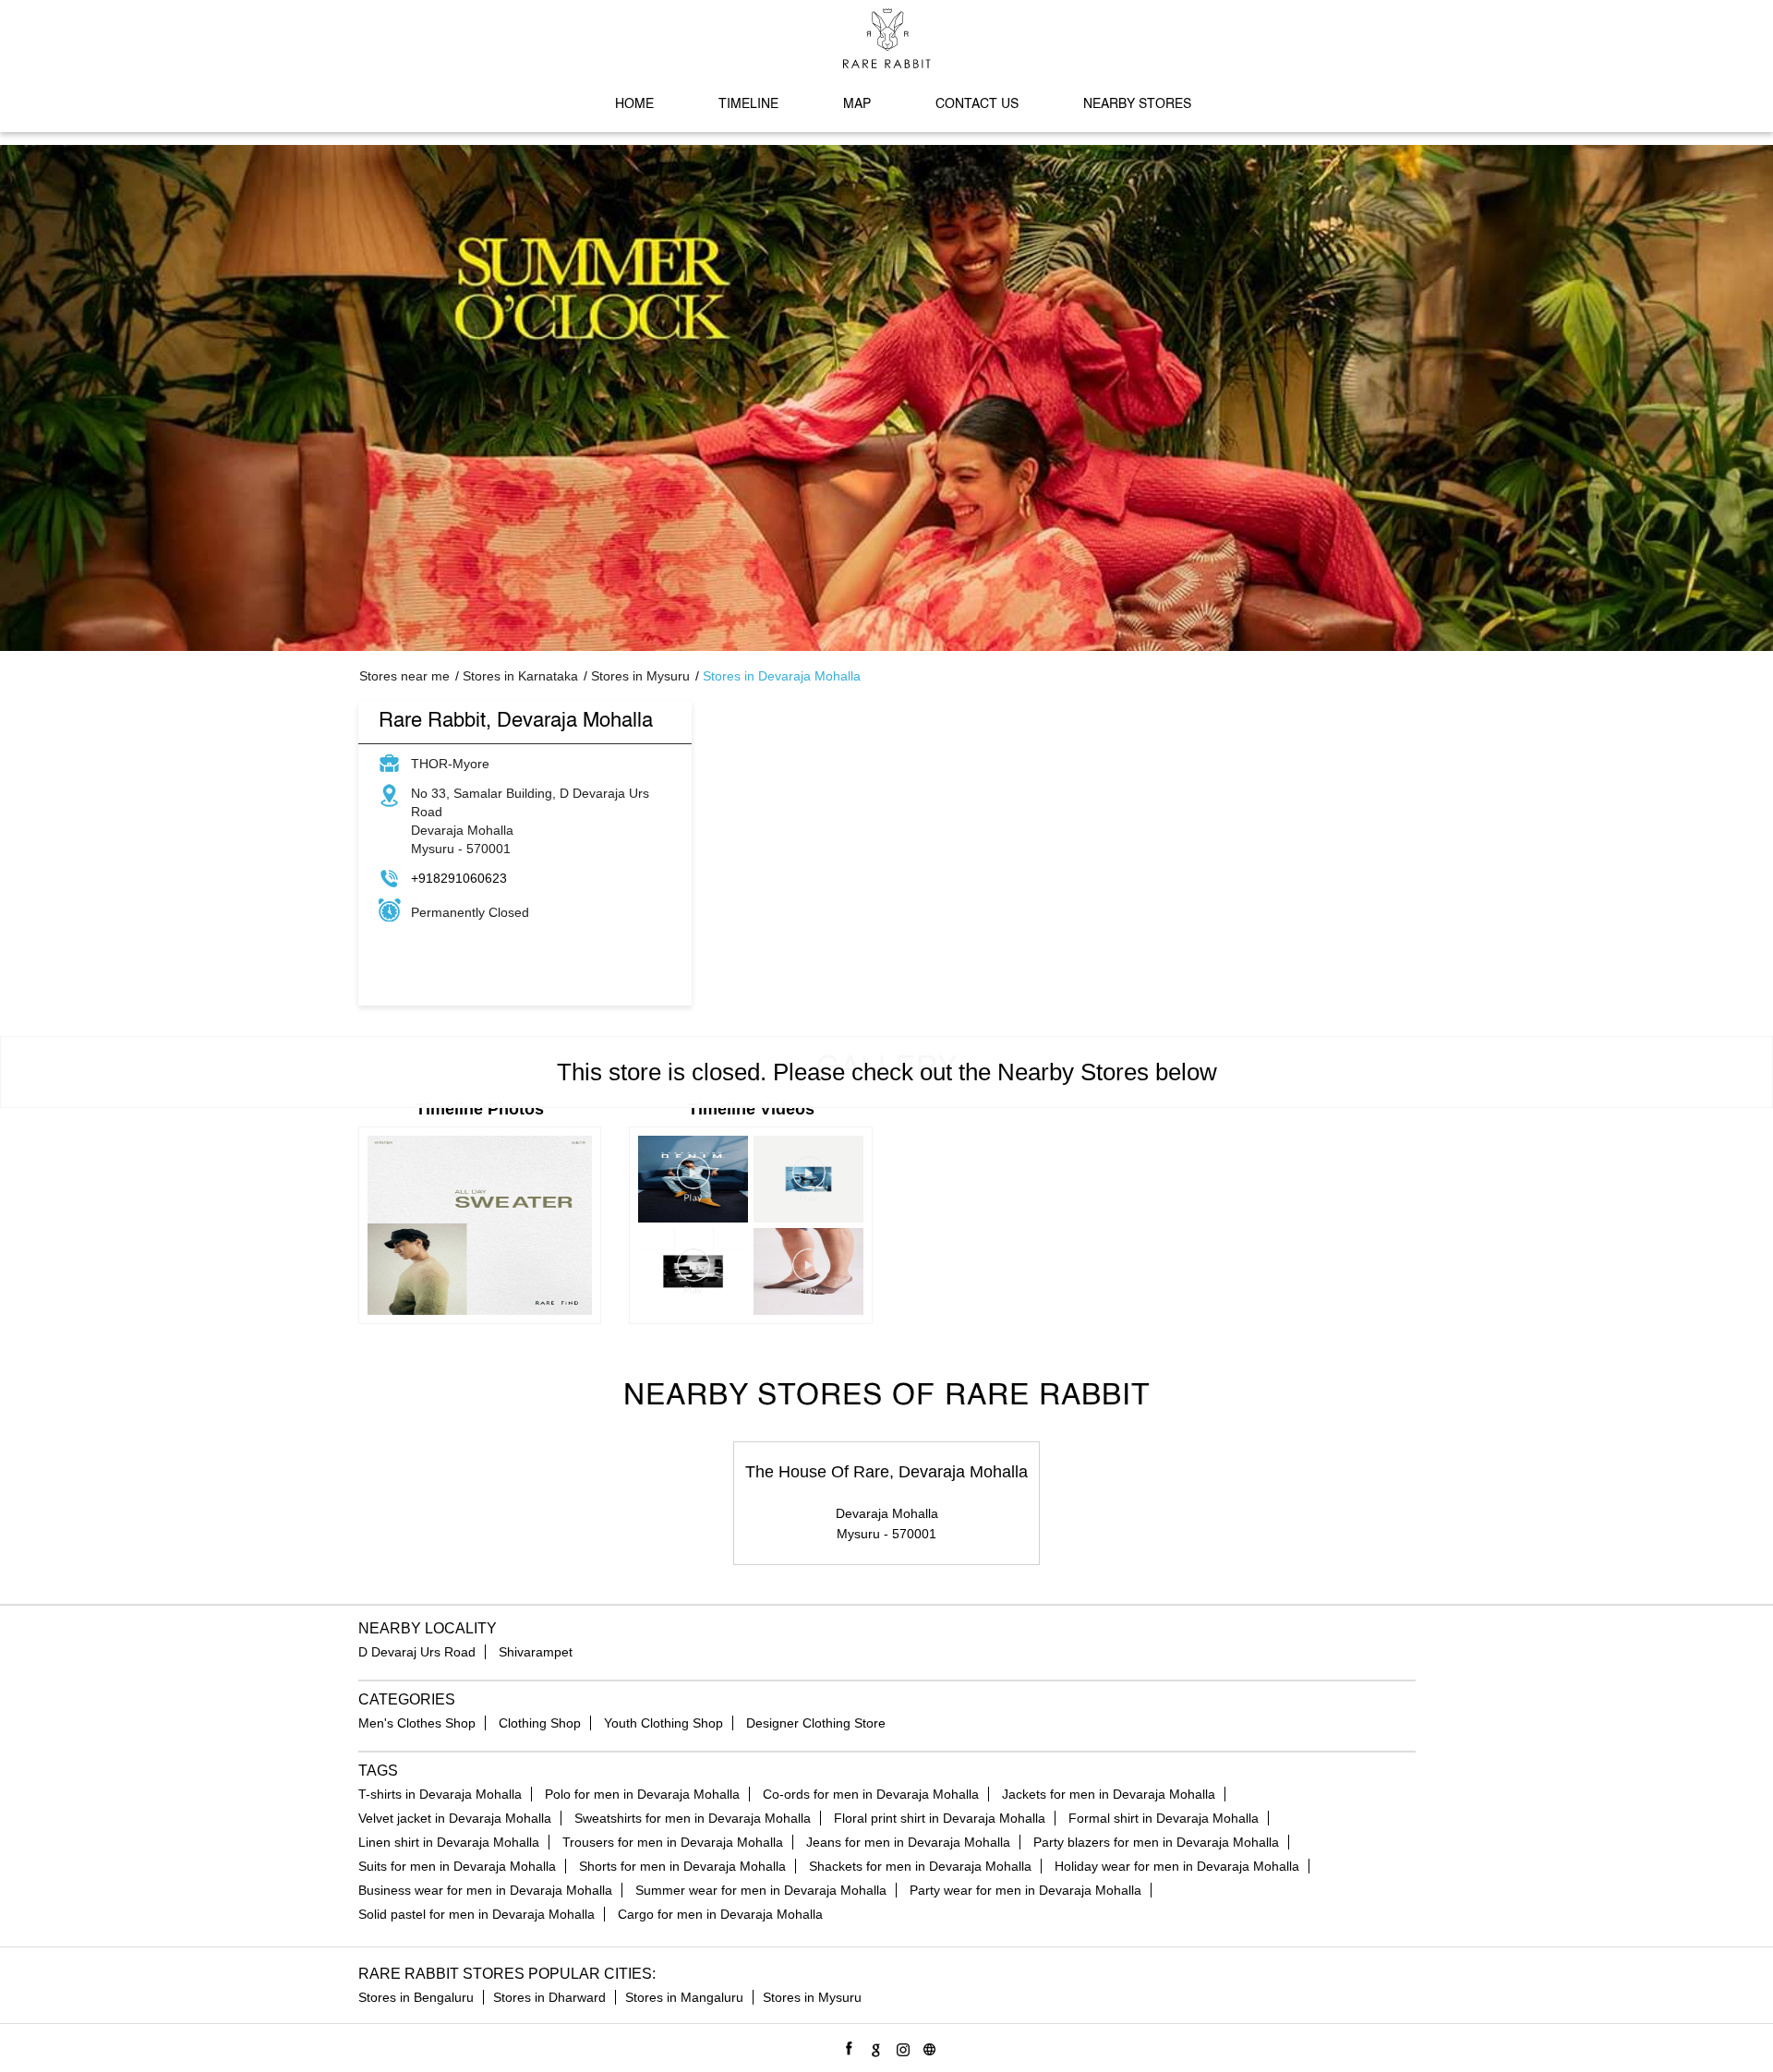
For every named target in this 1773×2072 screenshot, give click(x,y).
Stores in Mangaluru (684, 1997)
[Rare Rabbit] (887, 38)
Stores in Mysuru (812, 1997)
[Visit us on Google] (873, 2047)
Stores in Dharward (549, 1997)
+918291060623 (459, 878)
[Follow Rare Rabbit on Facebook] (846, 2047)
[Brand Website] (927, 2047)
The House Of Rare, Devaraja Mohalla (886, 1472)
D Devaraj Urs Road (417, 1652)
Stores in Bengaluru (416, 1997)
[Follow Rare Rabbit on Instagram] (900, 2047)
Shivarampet (536, 1652)
